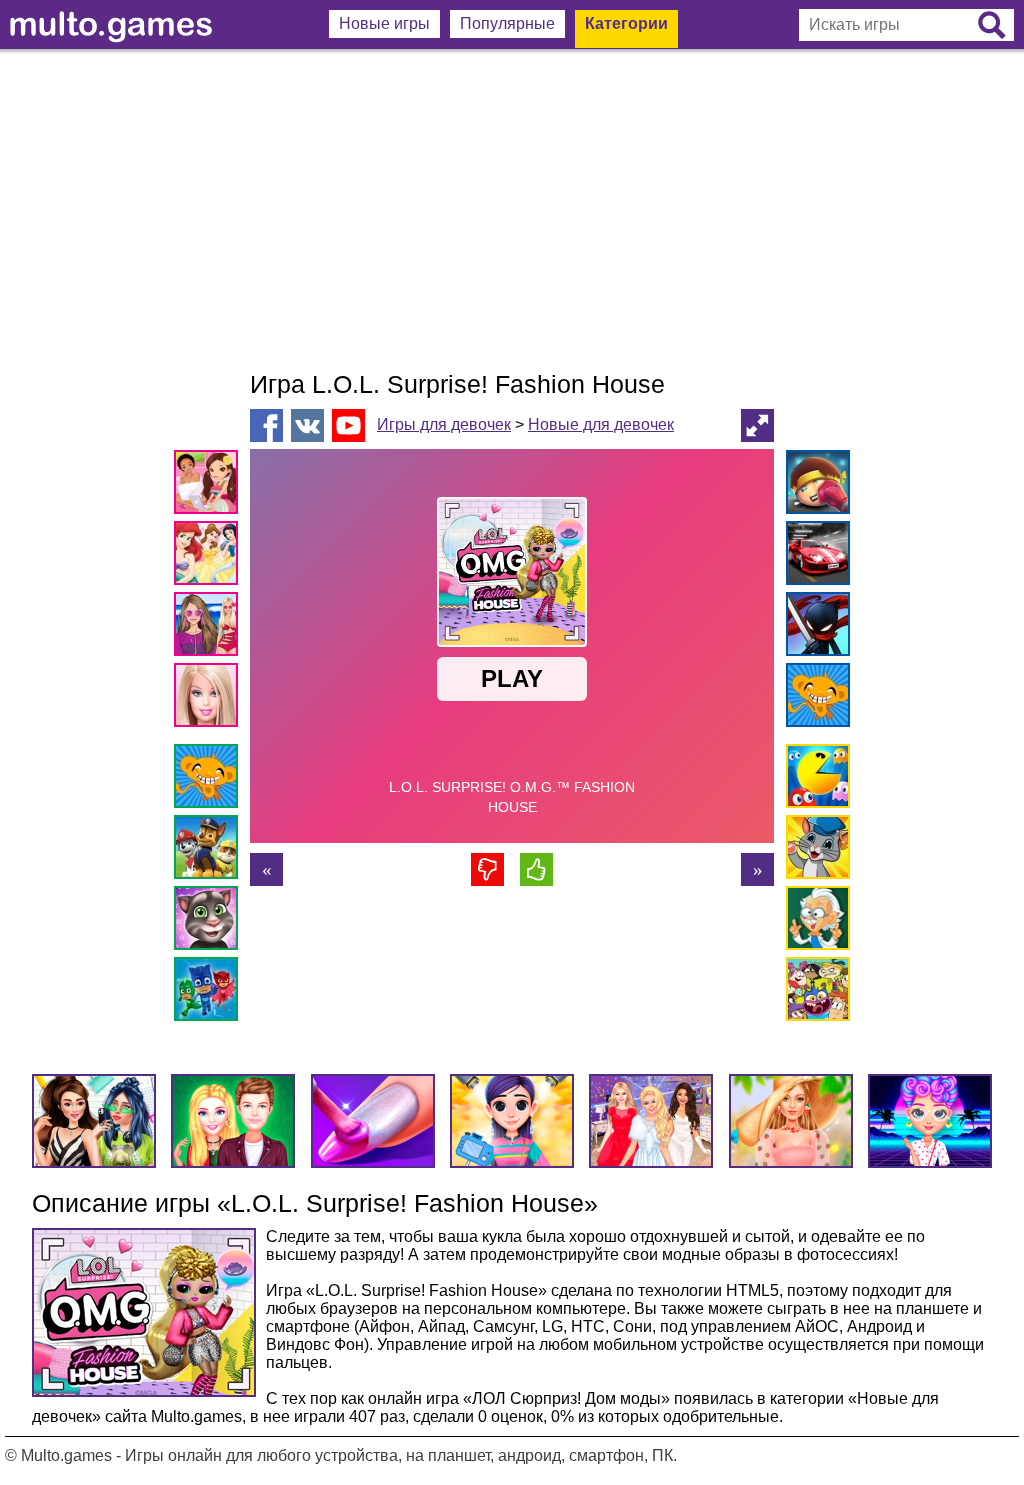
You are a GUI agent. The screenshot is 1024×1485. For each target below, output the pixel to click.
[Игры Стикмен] (814, 627)
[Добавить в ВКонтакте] (307, 425)
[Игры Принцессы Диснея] (209, 556)
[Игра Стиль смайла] (266, 869)
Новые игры (384, 23)
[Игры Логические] (814, 921)
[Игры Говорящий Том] (209, 921)
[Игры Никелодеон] (814, 992)
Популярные (507, 23)
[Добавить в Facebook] (266, 425)
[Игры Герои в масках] (209, 992)
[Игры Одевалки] (209, 627)
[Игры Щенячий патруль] (209, 850)
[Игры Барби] (209, 698)
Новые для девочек (601, 424)
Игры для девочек (444, 424)
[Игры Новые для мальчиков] (814, 485)
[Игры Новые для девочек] (209, 485)
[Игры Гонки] (814, 556)
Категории (626, 23)
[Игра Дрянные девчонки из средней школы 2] (757, 869)
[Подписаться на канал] (348, 424)
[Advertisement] (512, 210)
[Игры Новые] (814, 779)
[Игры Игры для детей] (814, 850)
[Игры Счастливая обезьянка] (209, 779)
